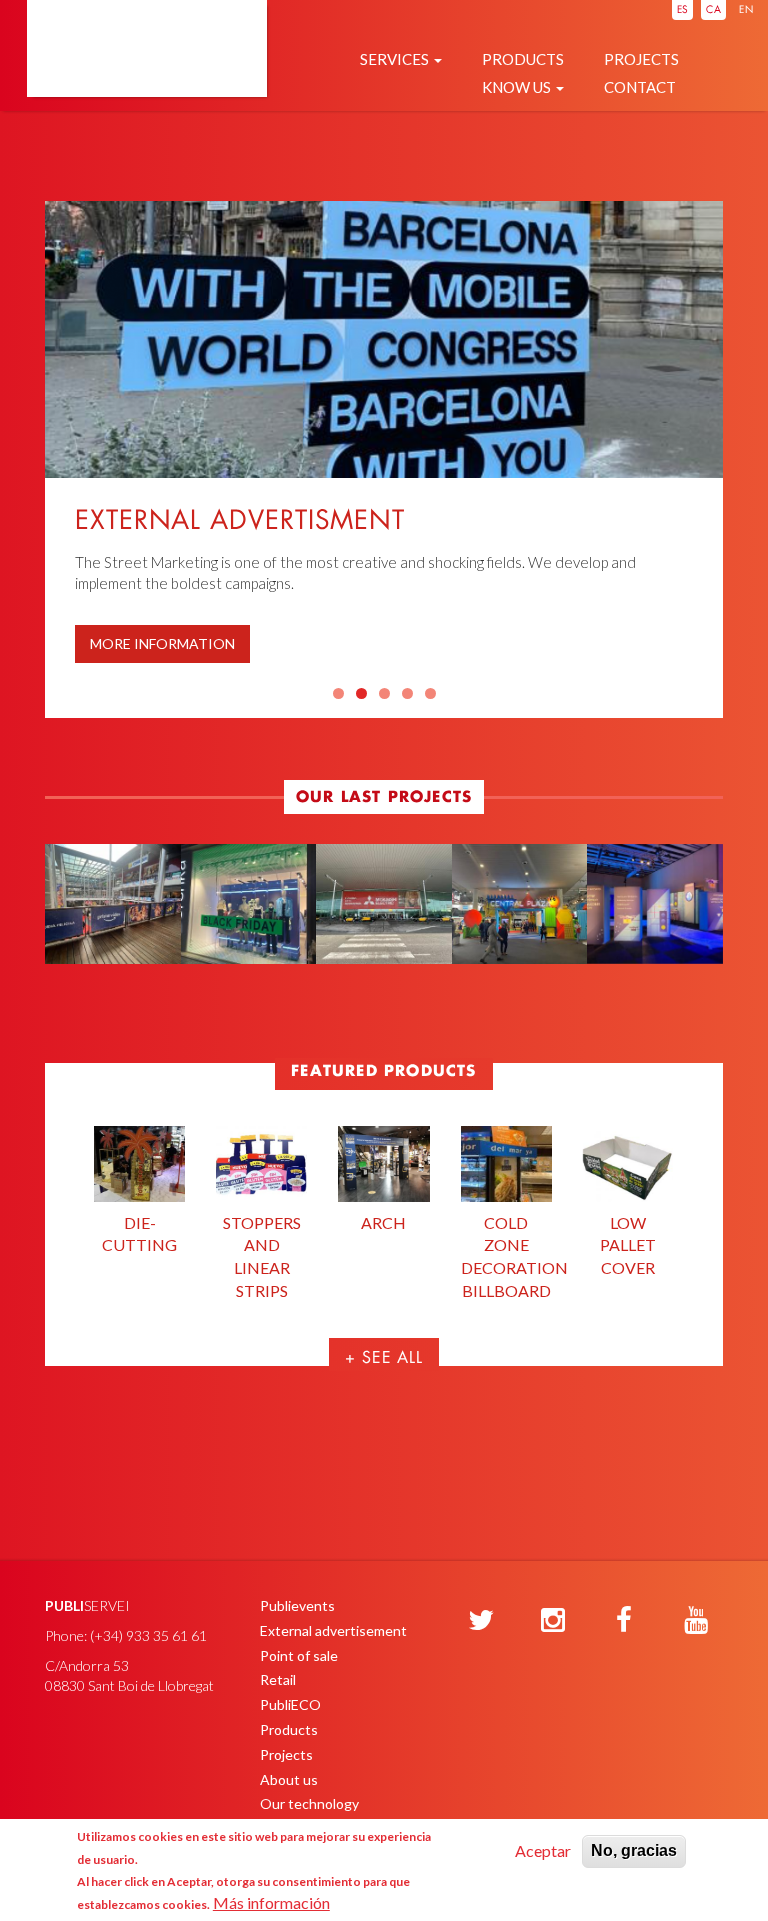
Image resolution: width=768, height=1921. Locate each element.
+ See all (383, 1358)
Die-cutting (139, 1234)
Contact (640, 87)
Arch (383, 1222)
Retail (278, 1679)
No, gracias (634, 1850)
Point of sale (299, 1655)
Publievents (297, 1605)
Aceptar (543, 1850)
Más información (271, 1902)
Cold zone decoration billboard (506, 1257)
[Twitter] (481, 1621)
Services (396, 59)
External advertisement (333, 1630)
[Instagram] (553, 1621)
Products (523, 59)
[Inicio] (147, 71)
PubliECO (290, 1704)
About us (289, 1779)
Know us (518, 87)
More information (162, 643)
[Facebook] (624, 1621)
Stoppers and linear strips (262, 1257)
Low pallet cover (628, 1245)
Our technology (309, 1803)
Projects (641, 59)
